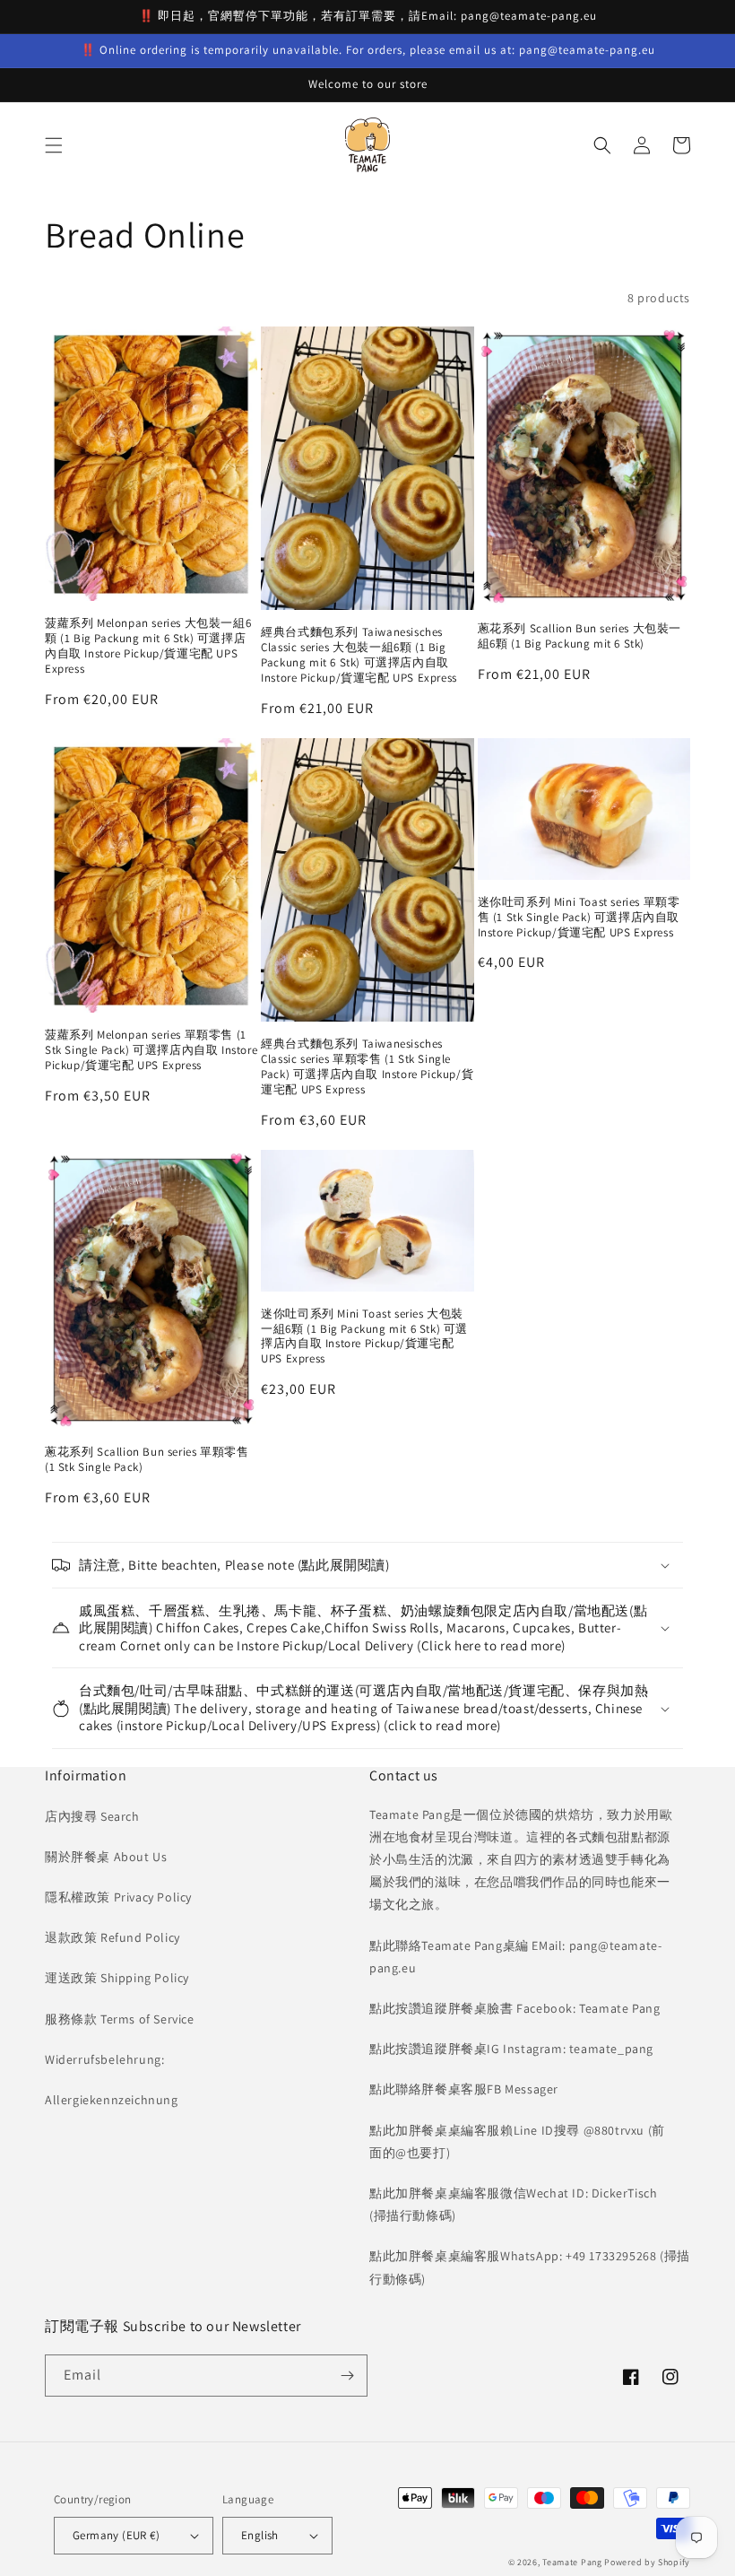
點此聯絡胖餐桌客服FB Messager (464, 2089)
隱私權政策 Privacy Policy (118, 1897)
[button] (54, 145)
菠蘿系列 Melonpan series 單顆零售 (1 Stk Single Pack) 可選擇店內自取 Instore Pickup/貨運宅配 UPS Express (151, 1050)
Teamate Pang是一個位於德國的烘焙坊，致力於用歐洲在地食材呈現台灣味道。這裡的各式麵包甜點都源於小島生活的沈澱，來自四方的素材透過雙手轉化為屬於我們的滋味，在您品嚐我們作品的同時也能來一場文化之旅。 (521, 1860)
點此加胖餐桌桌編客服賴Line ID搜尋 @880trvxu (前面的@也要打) (517, 2141)
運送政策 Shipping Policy (117, 1978)
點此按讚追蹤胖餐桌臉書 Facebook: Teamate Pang (514, 2008)
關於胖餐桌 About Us (106, 1857)
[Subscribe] (347, 2376)
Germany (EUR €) (116, 2535)
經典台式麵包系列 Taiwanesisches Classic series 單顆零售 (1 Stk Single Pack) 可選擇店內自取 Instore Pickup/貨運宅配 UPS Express (367, 1067)
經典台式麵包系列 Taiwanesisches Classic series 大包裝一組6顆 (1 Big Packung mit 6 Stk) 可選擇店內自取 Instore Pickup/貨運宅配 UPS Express (359, 655)
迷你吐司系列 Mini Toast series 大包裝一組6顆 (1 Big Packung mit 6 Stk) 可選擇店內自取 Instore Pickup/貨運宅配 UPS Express (364, 1337)
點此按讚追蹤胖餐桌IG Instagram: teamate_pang (511, 2049)
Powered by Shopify (647, 2562)
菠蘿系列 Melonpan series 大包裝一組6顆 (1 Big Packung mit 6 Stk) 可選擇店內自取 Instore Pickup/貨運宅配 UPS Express (148, 646)
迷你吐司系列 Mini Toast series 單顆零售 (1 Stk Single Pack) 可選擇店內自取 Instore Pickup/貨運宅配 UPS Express (579, 918)
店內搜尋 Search (92, 1816)
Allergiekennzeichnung (112, 2100)
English (260, 2535)
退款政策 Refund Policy (112, 1937)
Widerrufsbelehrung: (104, 2059)
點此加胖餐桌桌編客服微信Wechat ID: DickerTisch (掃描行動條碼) (513, 2204)
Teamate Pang (572, 2562)
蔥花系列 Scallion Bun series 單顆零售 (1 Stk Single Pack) (147, 1460)
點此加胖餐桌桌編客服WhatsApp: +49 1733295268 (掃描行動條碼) (530, 2267)
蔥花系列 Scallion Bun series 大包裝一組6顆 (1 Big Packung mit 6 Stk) (579, 636)
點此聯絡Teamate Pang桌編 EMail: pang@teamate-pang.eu (515, 1957)
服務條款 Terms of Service (120, 2019)
